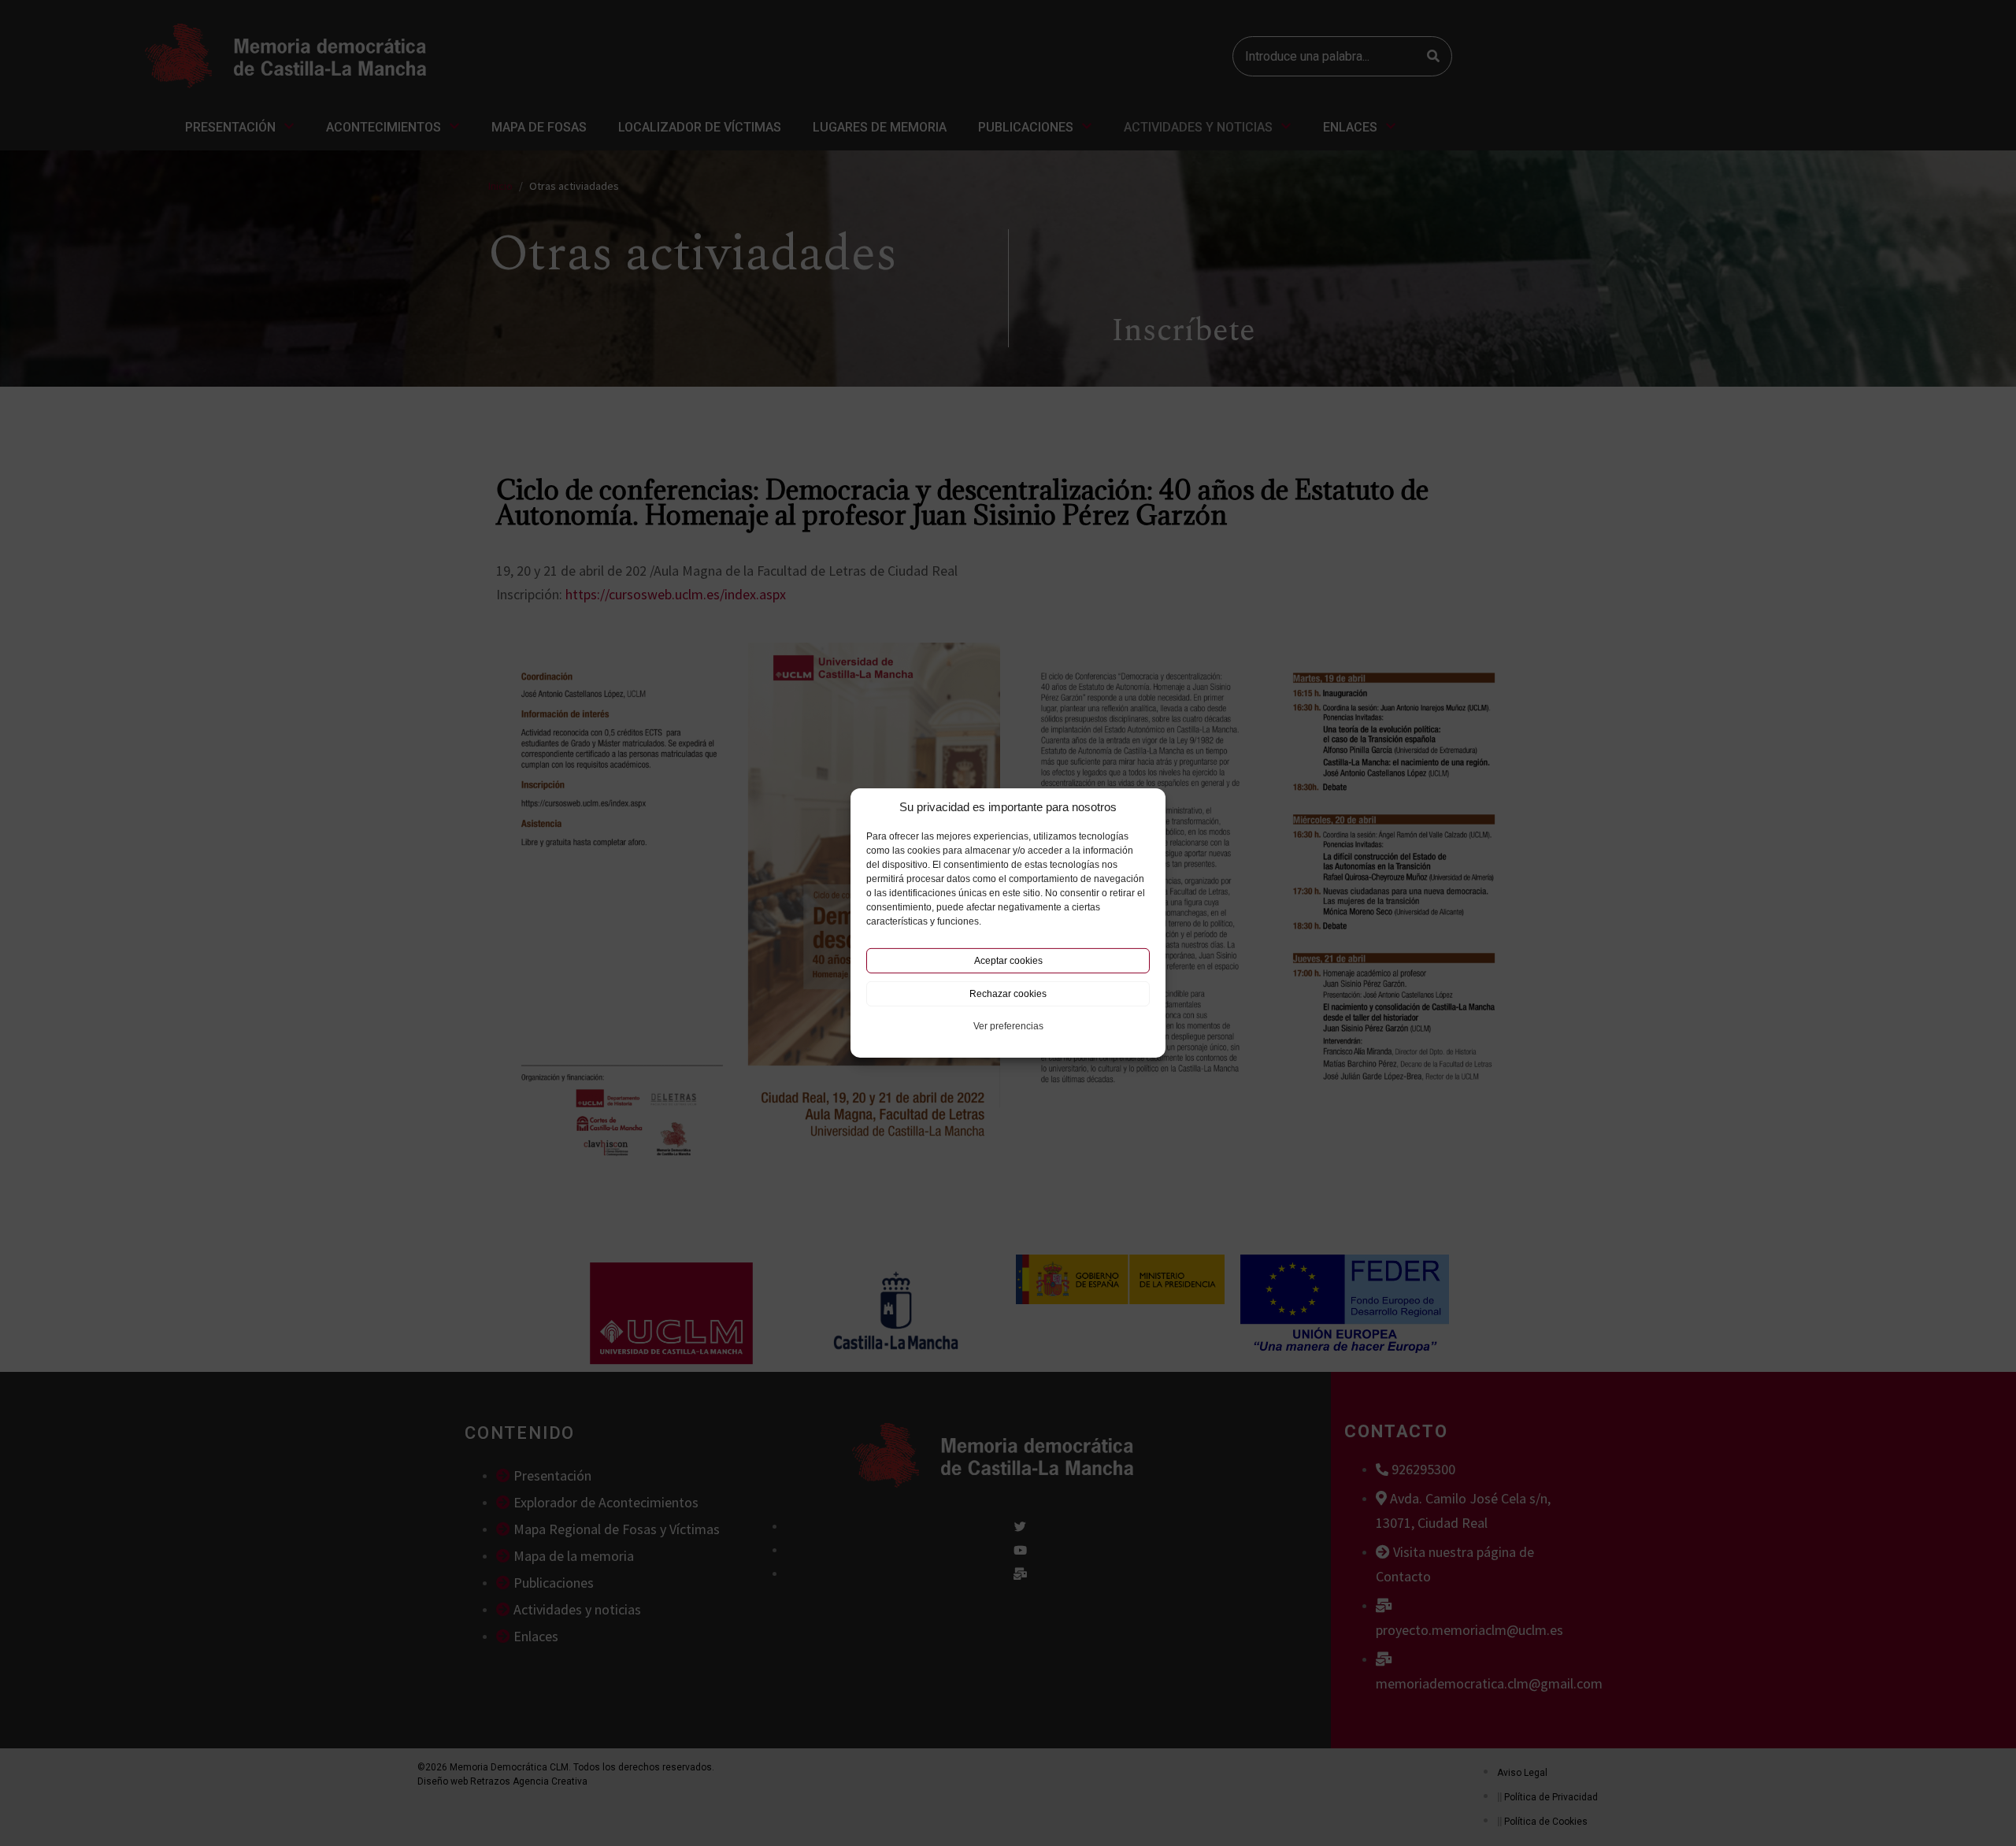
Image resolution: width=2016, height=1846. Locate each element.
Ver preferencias (1008, 1026)
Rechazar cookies (1008, 994)
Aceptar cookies (1008, 961)
